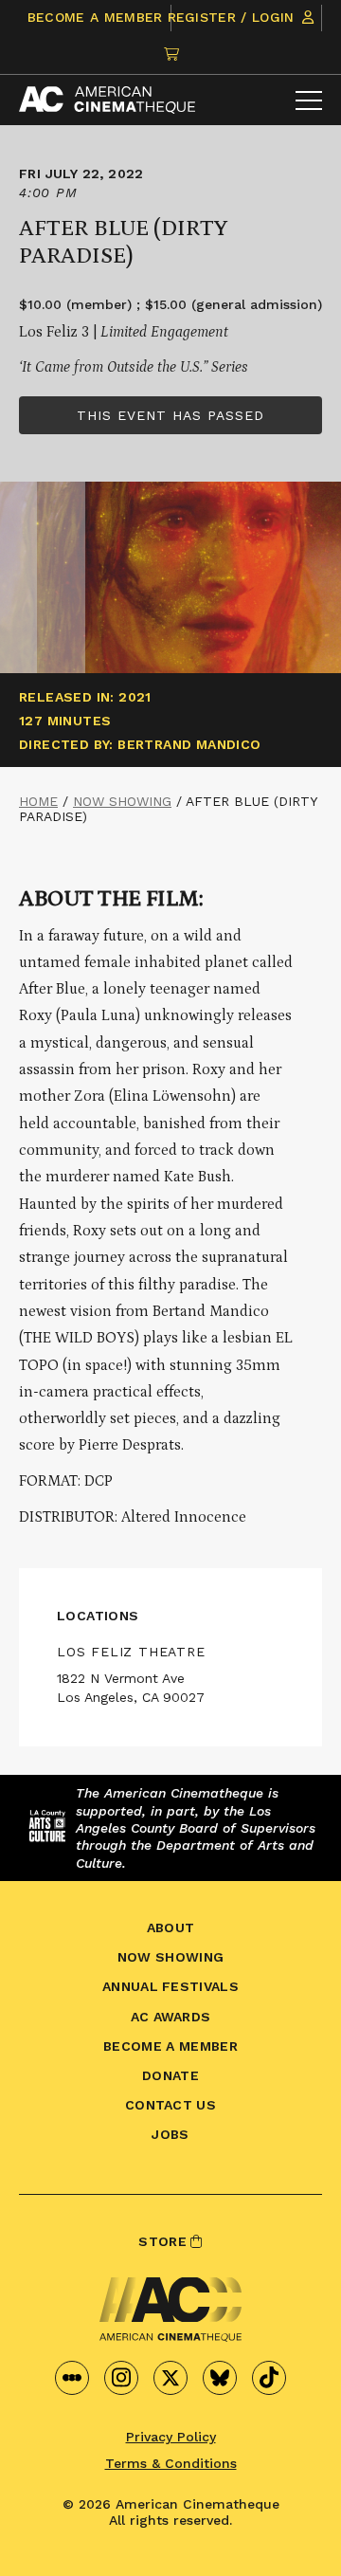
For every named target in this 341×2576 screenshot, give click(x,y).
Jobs (170, 2134)
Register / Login (233, 17)
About (171, 1927)
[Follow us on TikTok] (269, 2378)
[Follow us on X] (170, 2378)
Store (164, 2241)
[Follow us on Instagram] (121, 2378)
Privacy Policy (171, 2437)
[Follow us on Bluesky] (220, 2378)
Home (38, 801)
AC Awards (171, 2017)
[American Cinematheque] (107, 100)
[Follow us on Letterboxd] (72, 2378)
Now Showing (122, 801)
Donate (170, 2075)
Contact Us (170, 2105)
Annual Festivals (170, 1986)
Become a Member (95, 17)
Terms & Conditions (171, 2463)
